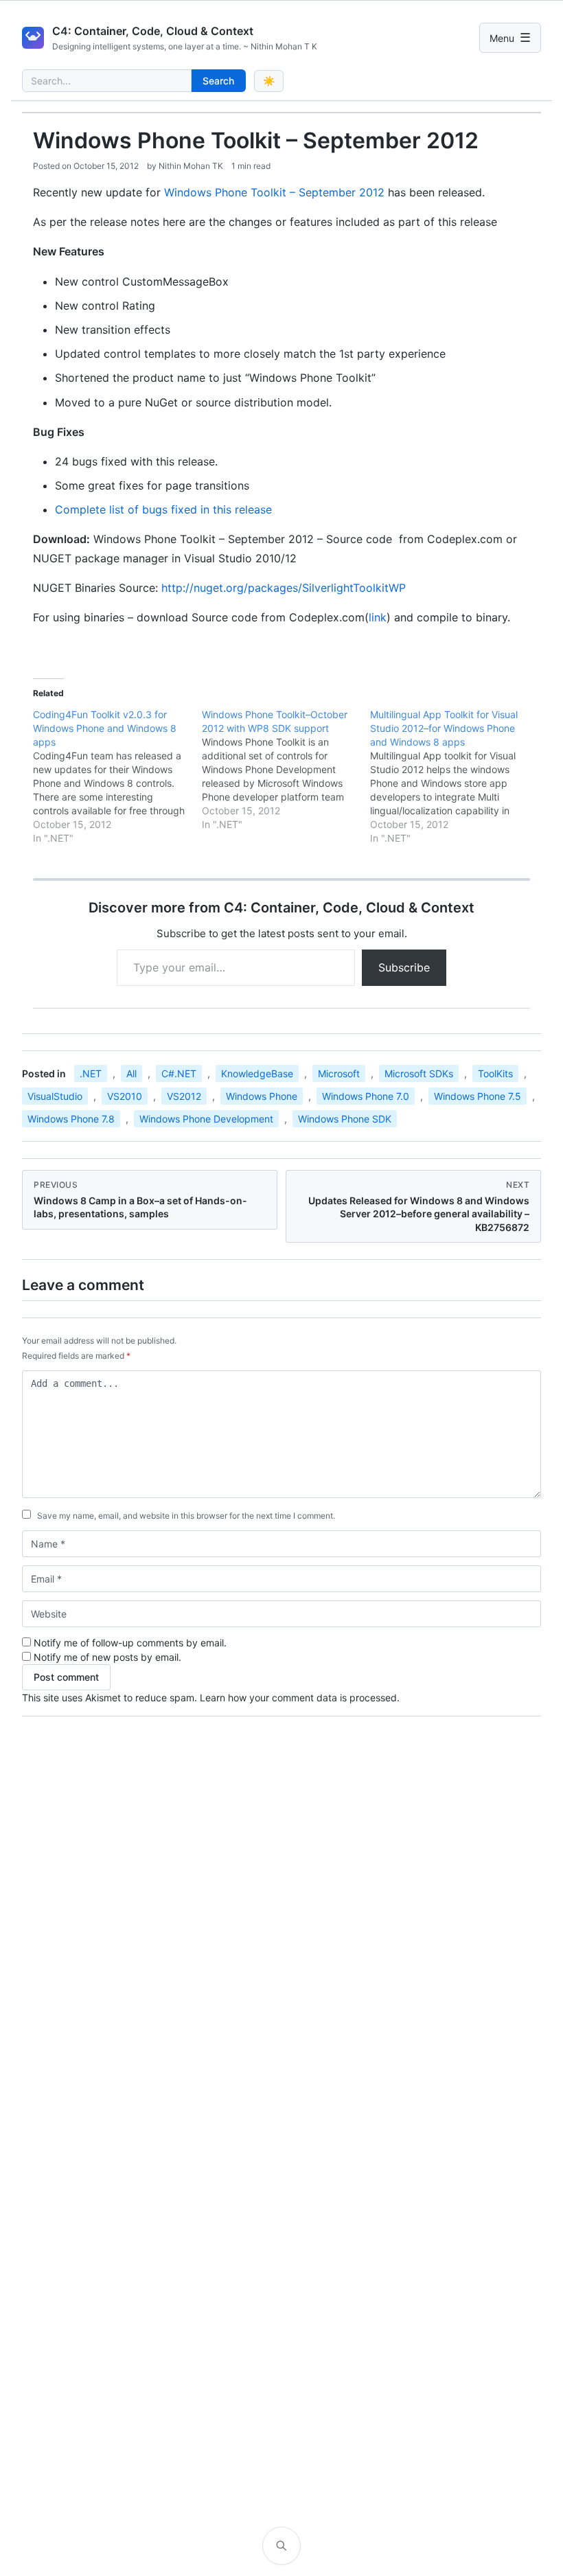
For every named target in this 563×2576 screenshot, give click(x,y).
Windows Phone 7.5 (478, 1096)
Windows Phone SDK (345, 1119)
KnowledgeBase (257, 1073)
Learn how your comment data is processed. (300, 1698)
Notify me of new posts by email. (107, 1657)
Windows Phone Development (206, 1119)
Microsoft (339, 1073)
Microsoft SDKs (419, 1073)
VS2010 (125, 1096)
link (378, 617)
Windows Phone (262, 1096)
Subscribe (404, 967)
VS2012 (184, 1096)
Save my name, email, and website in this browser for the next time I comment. (186, 1516)
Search (218, 81)
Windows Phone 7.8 (71, 1119)
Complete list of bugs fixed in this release (163, 509)
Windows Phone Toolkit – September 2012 (274, 192)
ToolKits (495, 1073)
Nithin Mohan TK (191, 166)
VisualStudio (55, 1096)
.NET (91, 1073)
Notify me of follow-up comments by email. (130, 1643)
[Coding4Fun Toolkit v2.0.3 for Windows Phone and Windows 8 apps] (117, 777)
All (131, 1073)
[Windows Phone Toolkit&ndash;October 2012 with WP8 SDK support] (286, 770)
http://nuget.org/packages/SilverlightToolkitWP (284, 588)
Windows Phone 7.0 (366, 1096)
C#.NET (179, 1073)
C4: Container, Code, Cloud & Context (153, 31)
